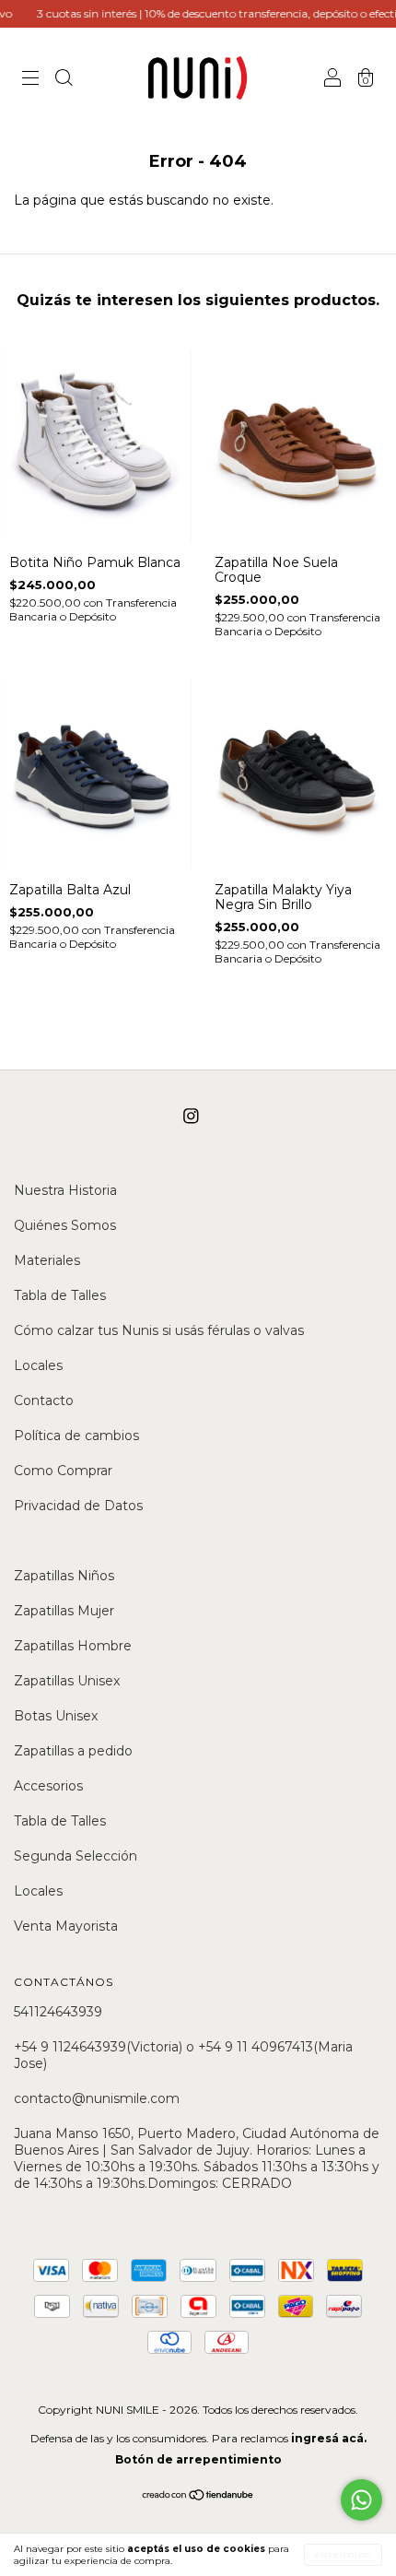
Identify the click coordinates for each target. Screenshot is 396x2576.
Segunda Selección (76, 1856)
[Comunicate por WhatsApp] (361, 2500)
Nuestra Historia (65, 1190)
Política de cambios (76, 1436)
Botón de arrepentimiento (198, 2459)
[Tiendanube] (198, 2497)
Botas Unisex (56, 1716)
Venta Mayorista (66, 1926)
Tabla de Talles (60, 1295)
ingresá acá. (329, 2438)
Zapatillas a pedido (73, 1751)
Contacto (44, 1400)
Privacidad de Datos (78, 1506)
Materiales (47, 1260)
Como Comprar (63, 1471)
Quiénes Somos (65, 1225)
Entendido (343, 2555)
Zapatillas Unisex (67, 1681)
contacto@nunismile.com (97, 2098)
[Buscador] (64, 80)
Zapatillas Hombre (73, 1646)
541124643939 (58, 2012)
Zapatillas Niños (64, 1576)
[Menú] (30, 80)
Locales (38, 1365)
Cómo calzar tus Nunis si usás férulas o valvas (159, 1330)
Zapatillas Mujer (64, 1611)
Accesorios (48, 1786)
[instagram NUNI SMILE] (191, 1117)
